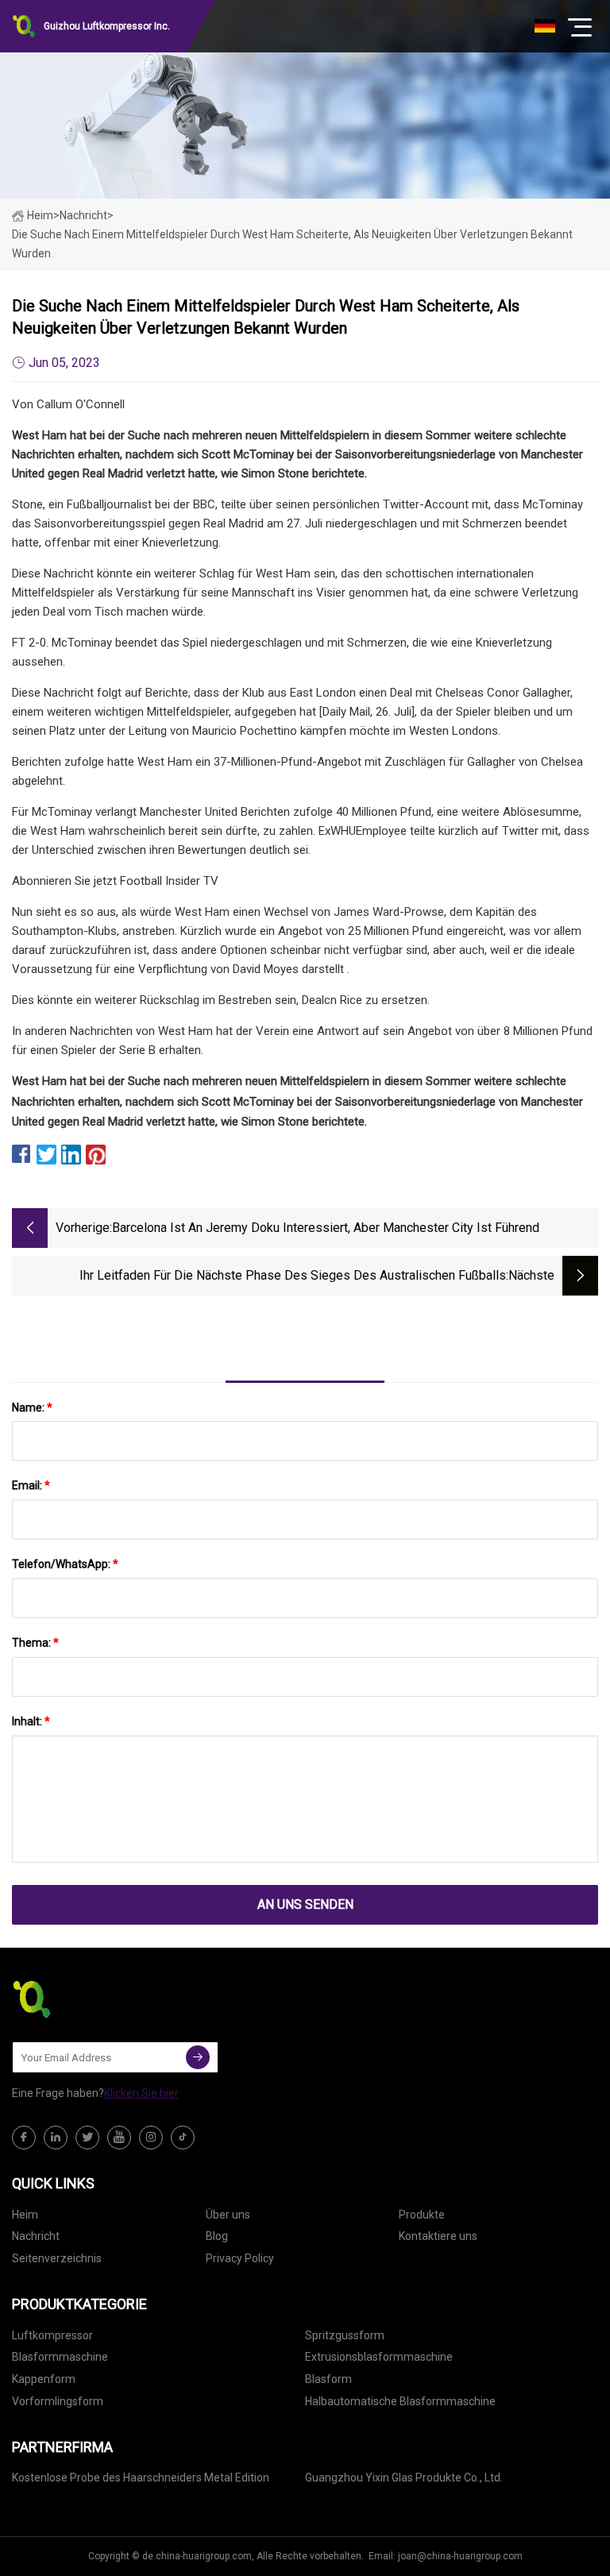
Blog (217, 2236)
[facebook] (24, 2138)
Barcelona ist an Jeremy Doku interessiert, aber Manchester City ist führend (326, 1228)
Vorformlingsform (58, 2401)
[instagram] (151, 2138)
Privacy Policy (240, 2258)
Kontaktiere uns (438, 2236)
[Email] (198, 2057)
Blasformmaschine (60, 2357)
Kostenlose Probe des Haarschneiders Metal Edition (141, 2478)
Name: (32, 1408)
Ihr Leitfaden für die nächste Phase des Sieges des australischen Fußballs (293, 1275)
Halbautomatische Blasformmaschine (400, 2401)
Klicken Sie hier (141, 2093)
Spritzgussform (345, 2335)
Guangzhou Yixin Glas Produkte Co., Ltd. (404, 2478)
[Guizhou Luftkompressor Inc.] (91, 1999)
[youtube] (119, 2138)
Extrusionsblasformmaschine (379, 2357)
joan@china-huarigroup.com (460, 2556)
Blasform (328, 2379)
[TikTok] (183, 2138)
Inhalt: (31, 1721)
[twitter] (87, 2138)
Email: (31, 1485)
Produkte (422, 2215)
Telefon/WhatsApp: (65, 1564)
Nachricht (36, 2236)
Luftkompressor (52, 2335)
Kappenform (44, 2379)
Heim (40, 215)
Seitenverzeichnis (57, 2258)
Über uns (228, 2215)
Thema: (35, 1643)
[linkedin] (56, 2138)
